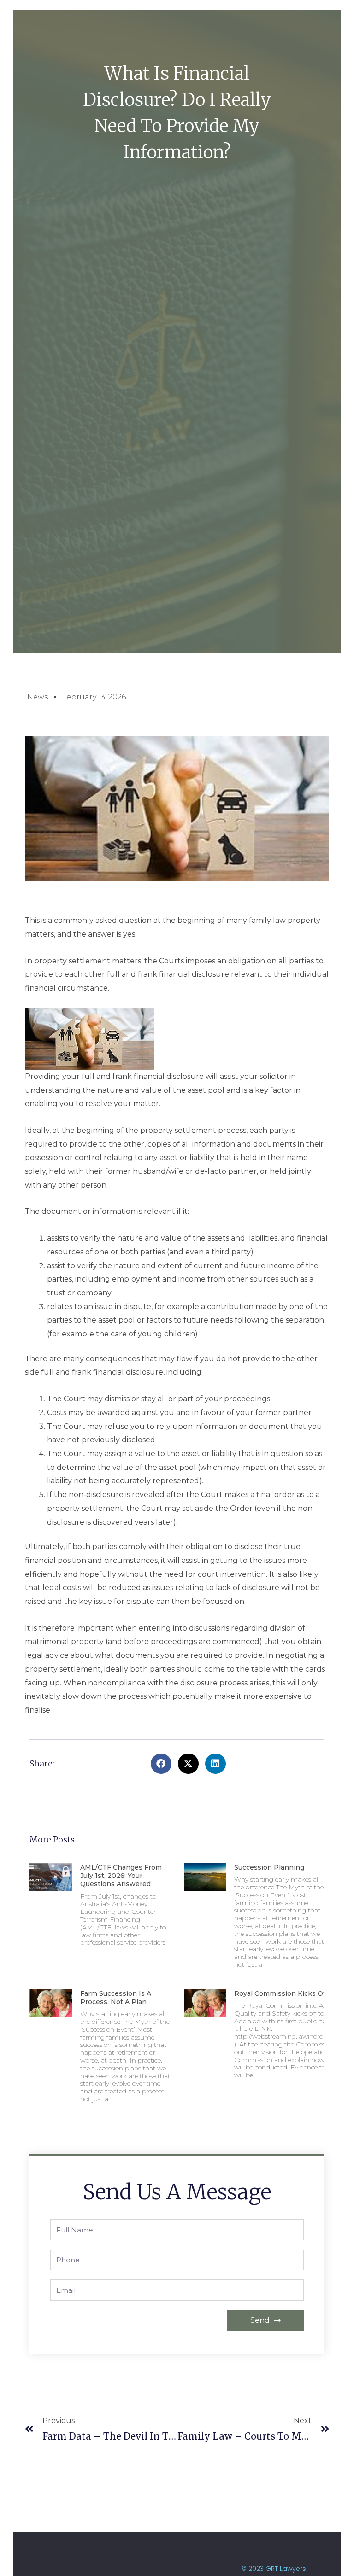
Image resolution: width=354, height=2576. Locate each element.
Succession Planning (269, 1867)
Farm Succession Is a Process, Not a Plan (116, 1998)
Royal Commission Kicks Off (281, 1993)
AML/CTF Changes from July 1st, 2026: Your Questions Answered (121, 1876)
